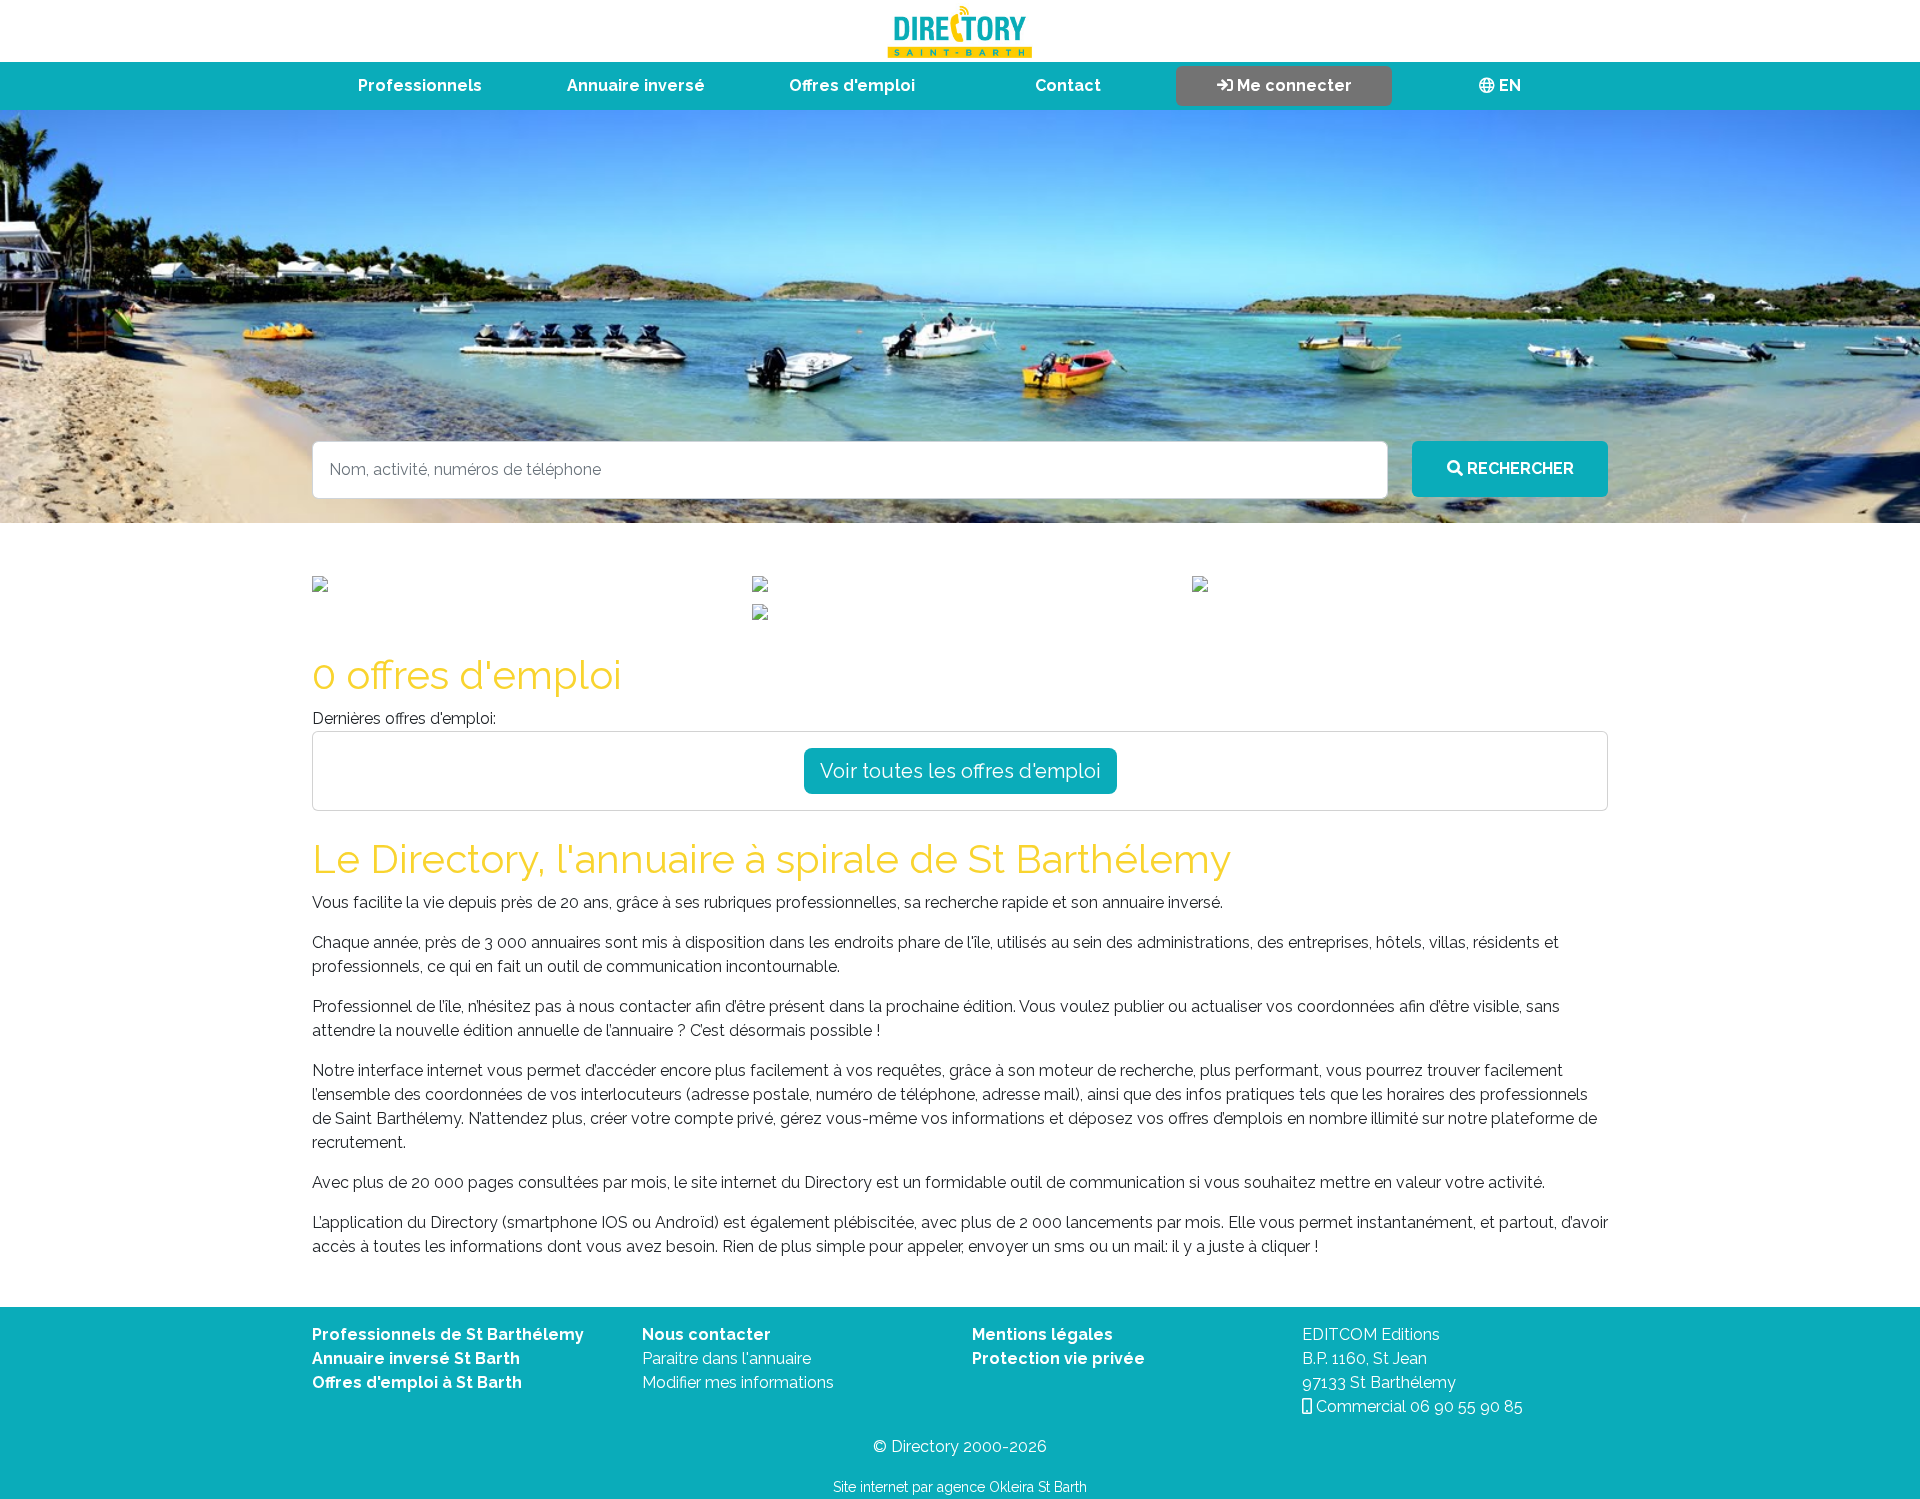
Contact (1068, 85)
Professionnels (420, 85)
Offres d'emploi (852, 85)
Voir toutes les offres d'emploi (960, 771)
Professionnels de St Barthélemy (448, 1334)
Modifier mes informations (738, 1382)
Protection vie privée (1058, 1358)
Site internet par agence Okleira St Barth (960, 1487)
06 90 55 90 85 (1466, 1406)
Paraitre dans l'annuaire (726, 1358)
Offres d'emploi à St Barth (417, 1382)
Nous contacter (706, 1334)
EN (1508, 85)
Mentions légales (1042, 1334)
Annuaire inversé (636, 85)
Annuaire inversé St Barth (416, 1358)
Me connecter (1292, 85)
